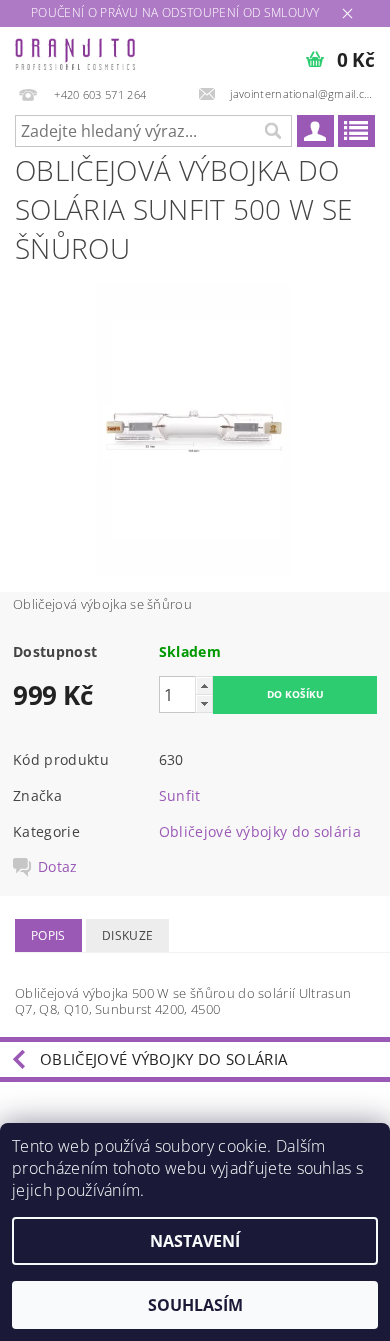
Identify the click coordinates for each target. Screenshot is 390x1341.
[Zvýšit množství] (204, 685)
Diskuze (127, 935)
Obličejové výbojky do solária (260, 831)
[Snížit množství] (204, 703)
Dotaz (58, 867)
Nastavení (195, 1241)
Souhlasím (195, 1305)
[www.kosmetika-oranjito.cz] (76, 53)
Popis (48, 935)
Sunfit (180, 795)
